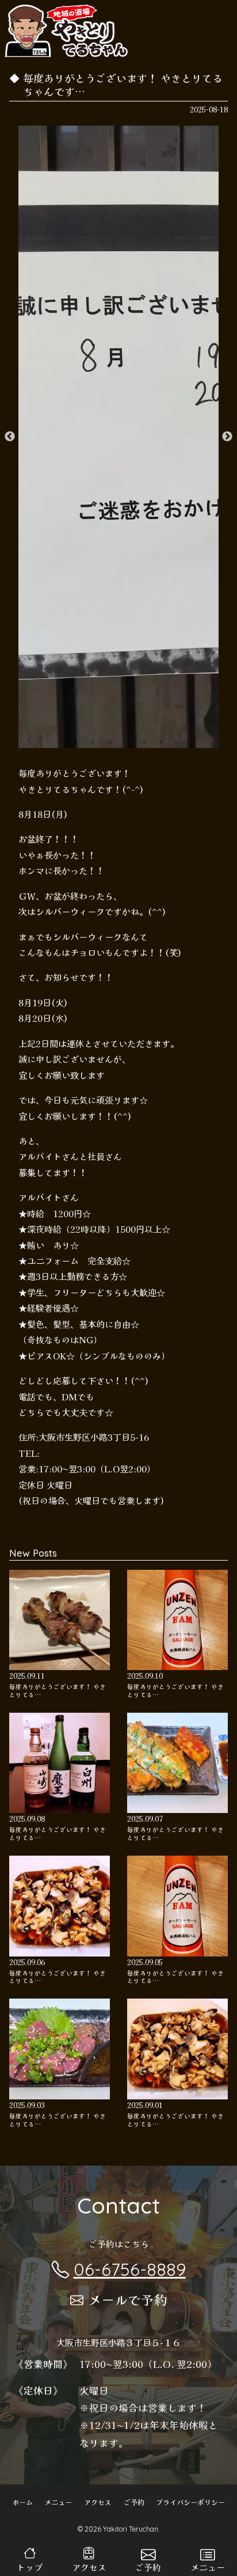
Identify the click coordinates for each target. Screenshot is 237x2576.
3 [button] (110, 742)
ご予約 (134, 2502)
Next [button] (227, 437)
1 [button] (75, 742)
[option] (118, 437)
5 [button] (144, 742)
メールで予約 (128, 2299)
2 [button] (93, 742)
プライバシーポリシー (190, 2502)
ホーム (22, 2502)
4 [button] (127, 742)
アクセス (98, 2502)
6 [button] (162, 742)
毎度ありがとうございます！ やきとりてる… (58, 1691)
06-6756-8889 (130, 2269)
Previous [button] (10, 437)
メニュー (58, 2502)
